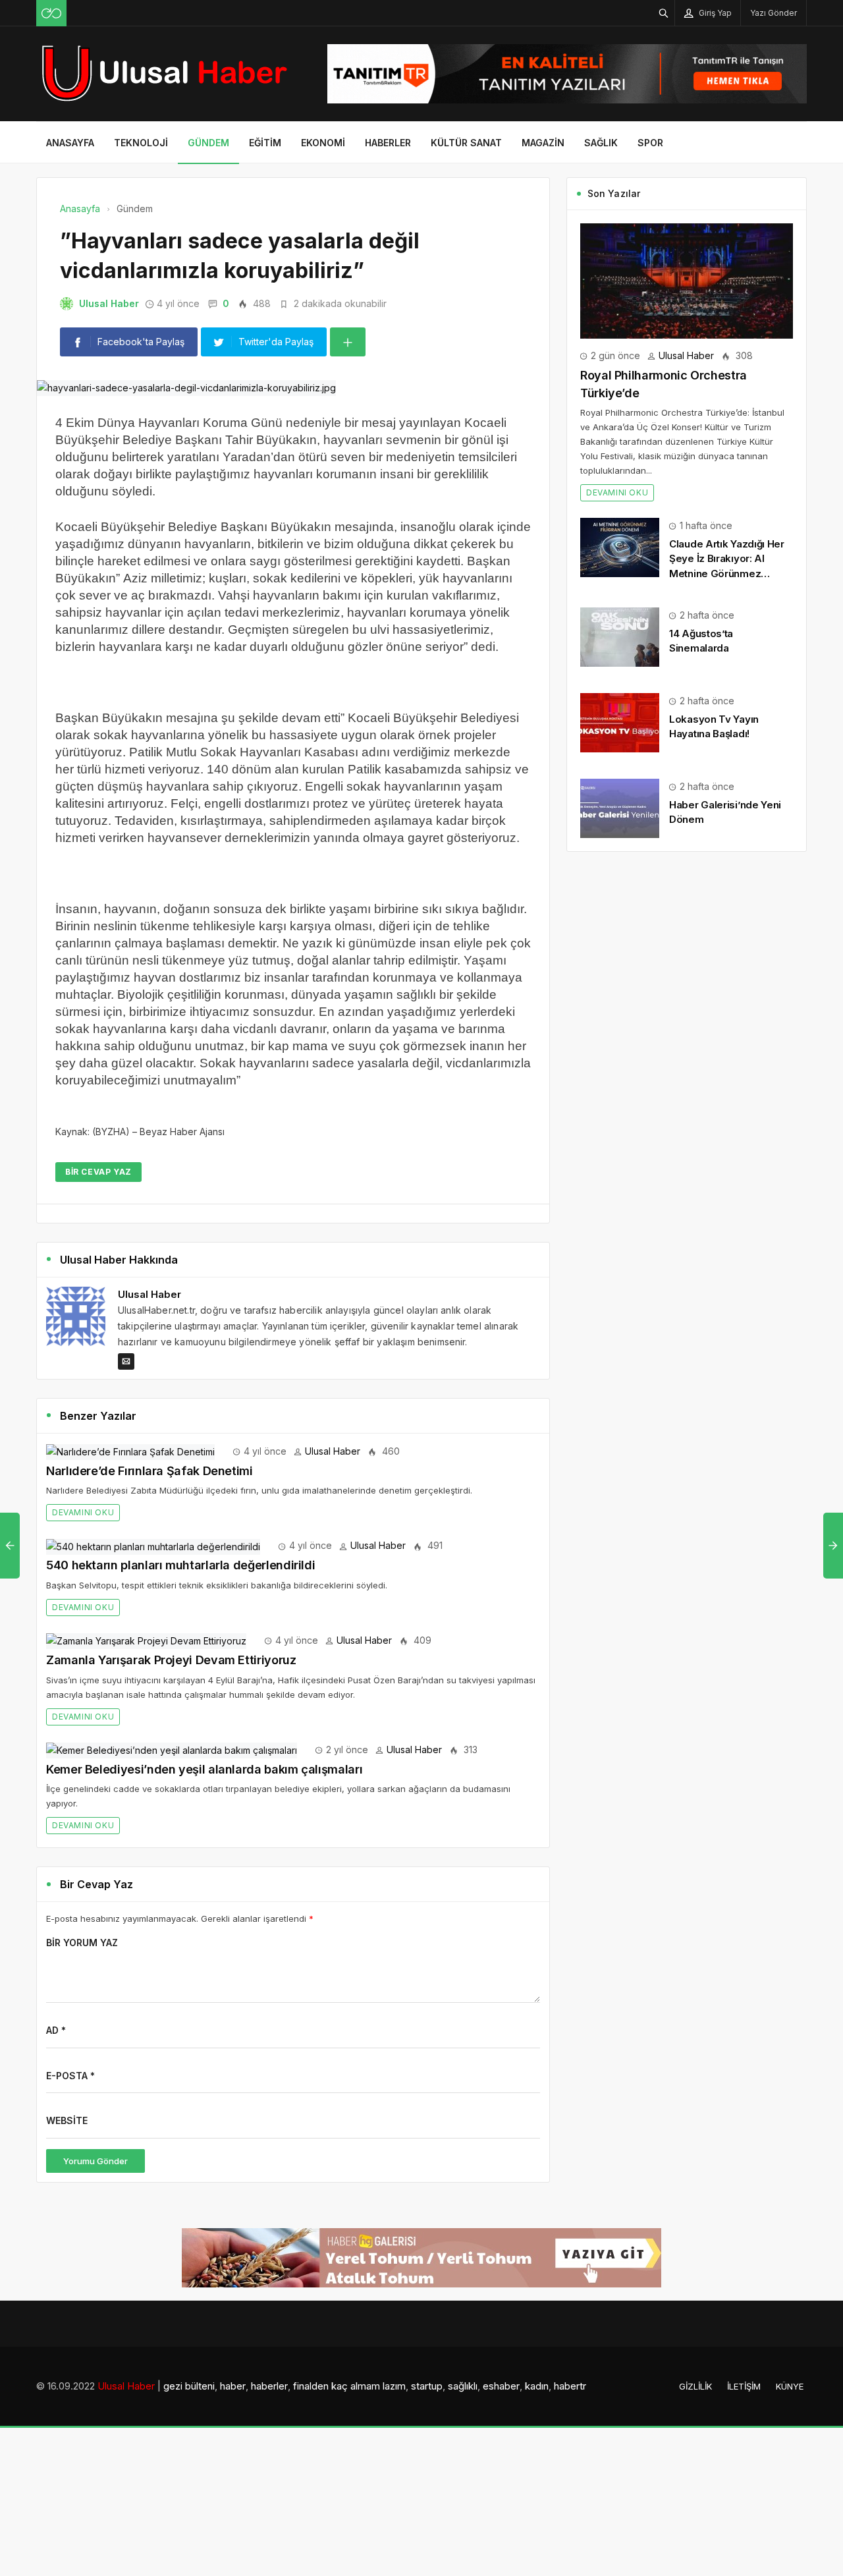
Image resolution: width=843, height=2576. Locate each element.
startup (427, 2386)
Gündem (208, 143)
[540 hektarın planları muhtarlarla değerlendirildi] (153, 1545)
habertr (570, 2386)
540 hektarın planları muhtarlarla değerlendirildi (180, 1565)
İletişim (744, 2386)
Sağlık (601, 143)
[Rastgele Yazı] (51, 13)
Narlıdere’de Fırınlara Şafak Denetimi (150, 1471)
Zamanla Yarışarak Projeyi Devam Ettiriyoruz (171, 1660)
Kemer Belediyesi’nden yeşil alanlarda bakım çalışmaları (204, 1769)
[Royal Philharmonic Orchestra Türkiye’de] (687, 280)
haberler (269, 2386)
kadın (537, 2386)
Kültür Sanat (466, 143)
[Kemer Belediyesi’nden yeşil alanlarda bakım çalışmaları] (172, 1750)
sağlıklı (463, 2386)
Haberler (388, 143)
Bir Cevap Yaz (98, 1172)
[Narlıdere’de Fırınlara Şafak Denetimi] (130, 1451)
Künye (790, 2386)
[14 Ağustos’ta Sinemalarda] (620, 636)
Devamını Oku (83, 1512)
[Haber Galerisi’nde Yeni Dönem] (620, 807)
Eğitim (265, 143)
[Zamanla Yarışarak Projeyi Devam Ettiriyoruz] (146, 1640)
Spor (650, 143)
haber (233, 2386)
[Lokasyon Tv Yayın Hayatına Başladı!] (620, 722)
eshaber (501, 2386)
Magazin (543, 143)
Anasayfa (70, 143)
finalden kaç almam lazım (349, 2386)
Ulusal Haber (109, 303)
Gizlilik (695, 2386)
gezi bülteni (189, 2386)
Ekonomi (323, 143)
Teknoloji (141, 143)
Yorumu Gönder (95, 2161)
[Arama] (664, 13)
